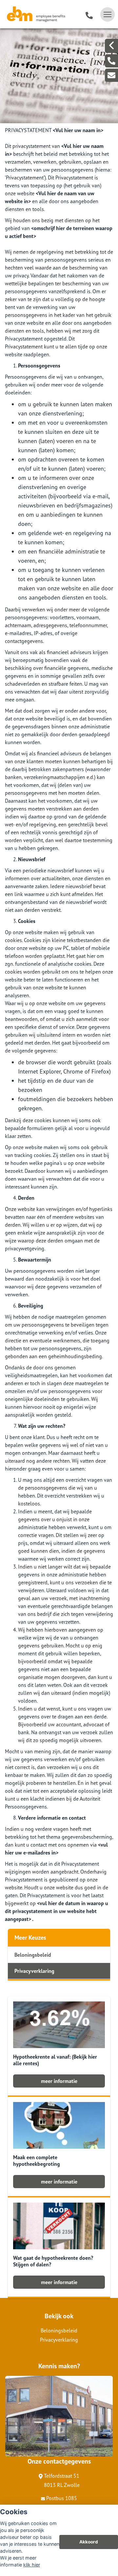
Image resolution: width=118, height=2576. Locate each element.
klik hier (32, 2565)
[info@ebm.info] (111, 75)
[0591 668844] (89, 14)
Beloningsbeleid (33, 1955)
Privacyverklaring (34, 1971)
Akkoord (89, 2542)
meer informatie (59, 2081)
